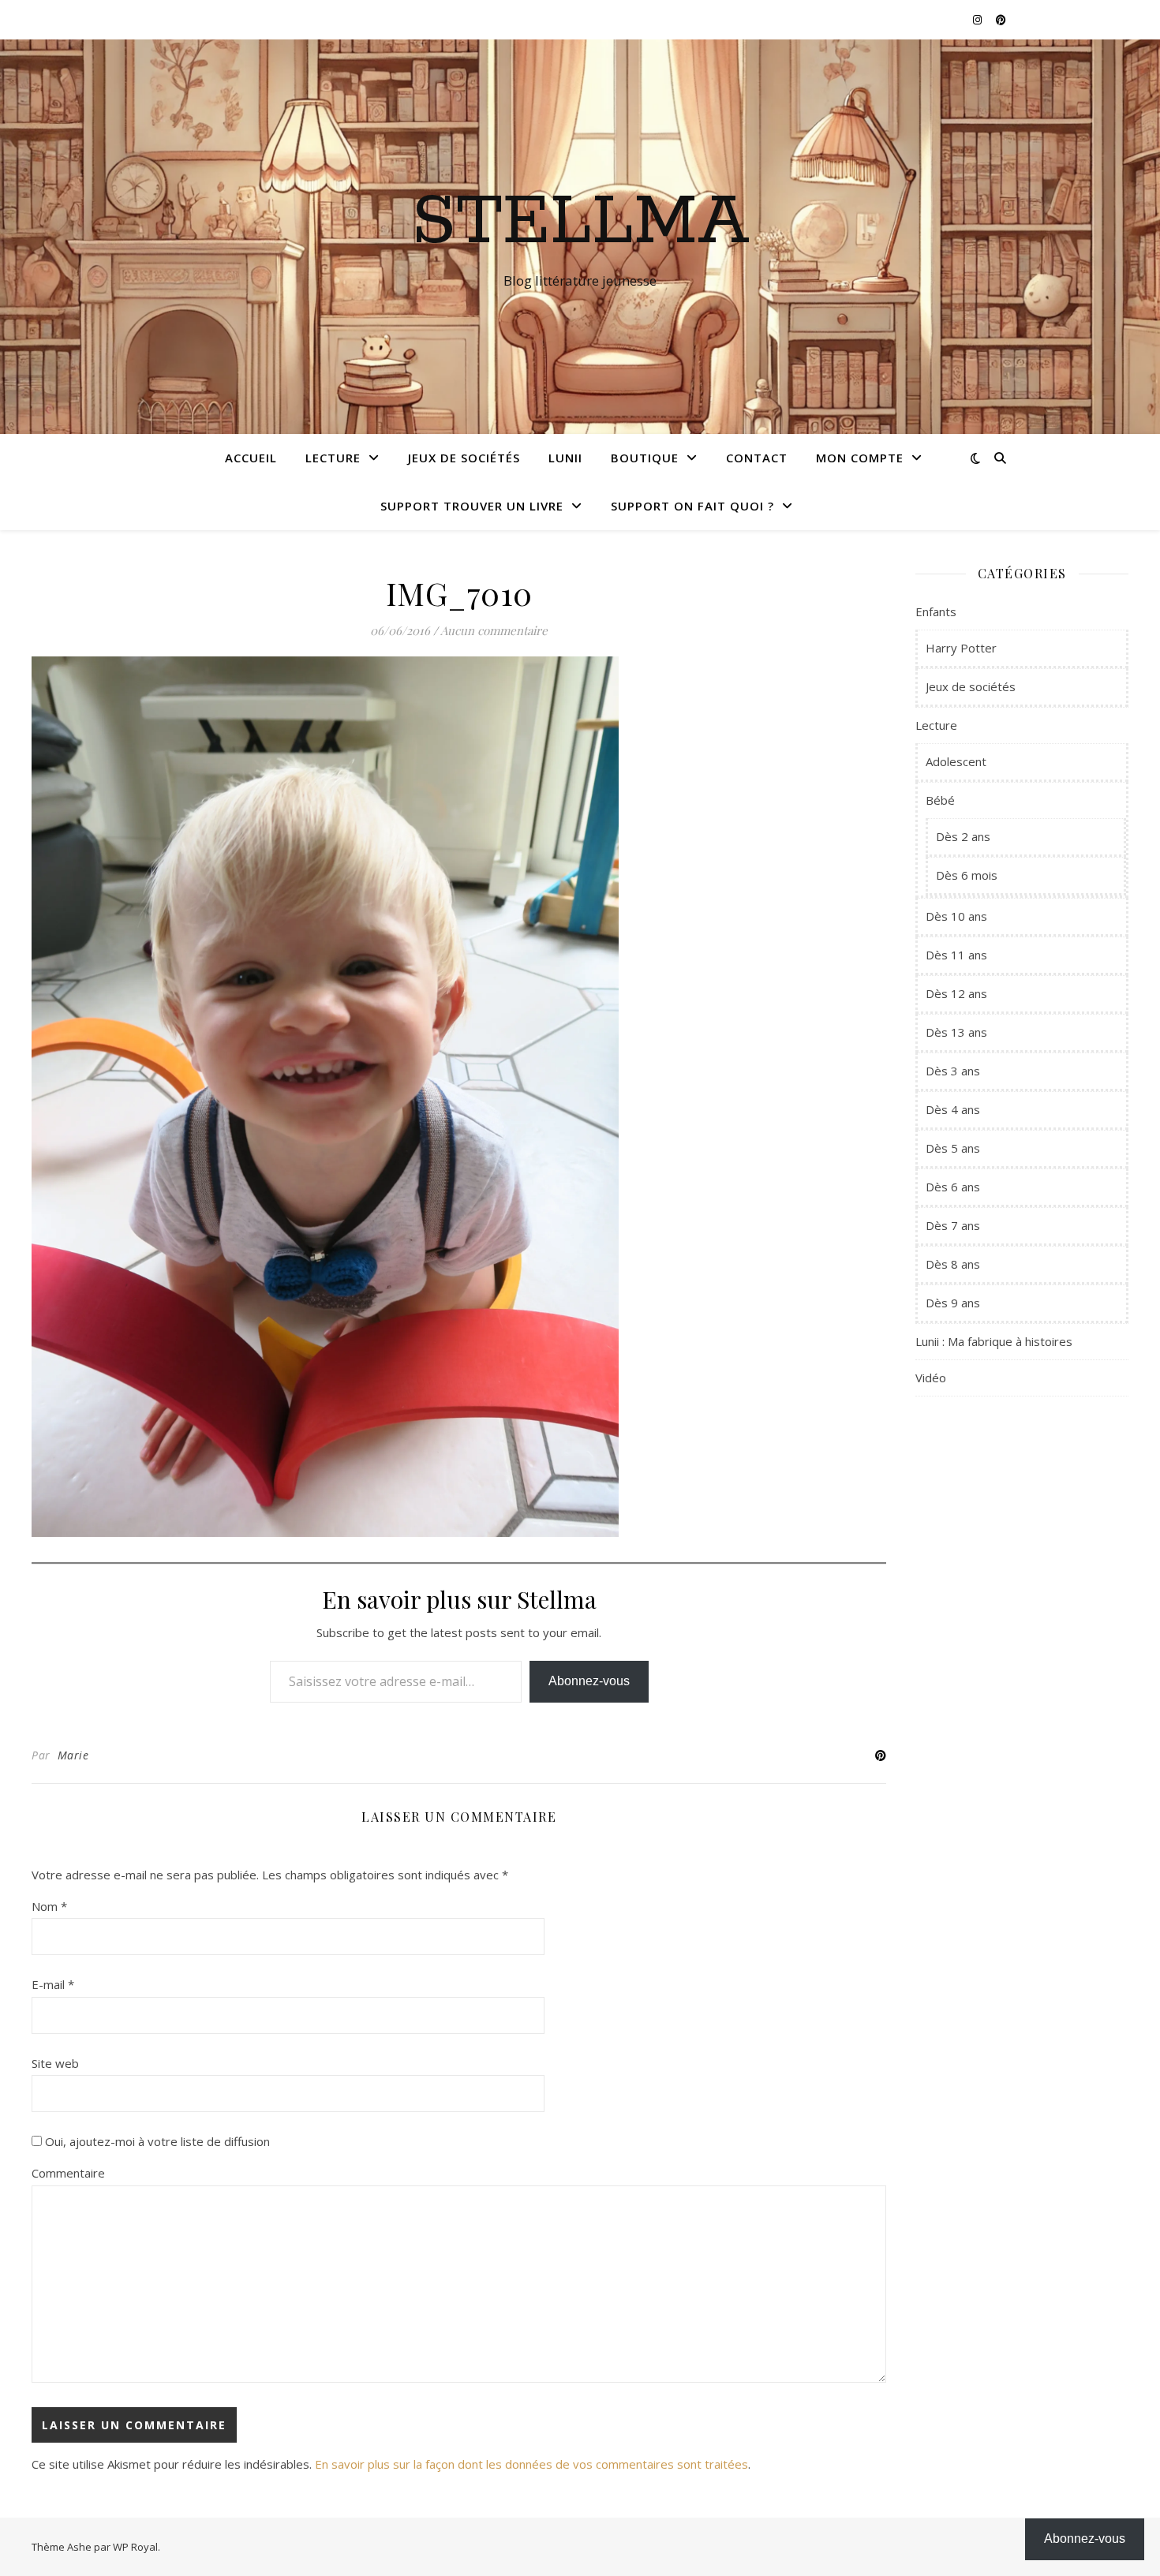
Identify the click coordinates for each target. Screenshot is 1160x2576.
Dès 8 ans (953, 1264)
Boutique (645, 458)
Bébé (940, 800)
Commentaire (68, 2173)
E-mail (53, 1984)
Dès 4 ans (953, 1109)
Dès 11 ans (956, 955)
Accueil (251, 458)
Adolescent (956, 761)
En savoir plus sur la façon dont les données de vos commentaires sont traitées (531, 2464)
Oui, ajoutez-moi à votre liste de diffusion (156, 2141)
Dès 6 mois (967, 875)
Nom (49, 1906)
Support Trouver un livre (472, 506)
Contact (757, 458)
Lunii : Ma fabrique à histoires (994, 1341)
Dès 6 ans (953, 1187)
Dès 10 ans (956, 916)
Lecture (333, 458)
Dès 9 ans (953, 1303)
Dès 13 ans (956, 1032)
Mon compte (860, 458)
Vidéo (931, 1378)
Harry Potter (961, 648)
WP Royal (135, 2547)
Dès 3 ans (953, 1071)
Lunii (565, 458)
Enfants (936, 611)
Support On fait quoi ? (692, 506)
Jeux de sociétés (464, 458)
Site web (55, 2063)
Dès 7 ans (953, 1225)
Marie (73, 1755)
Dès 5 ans (953, 1148)
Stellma (580, 222)
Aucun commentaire (494, 630)
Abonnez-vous (589, 1681)
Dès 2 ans (963, 836)
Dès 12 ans (956, 993)
